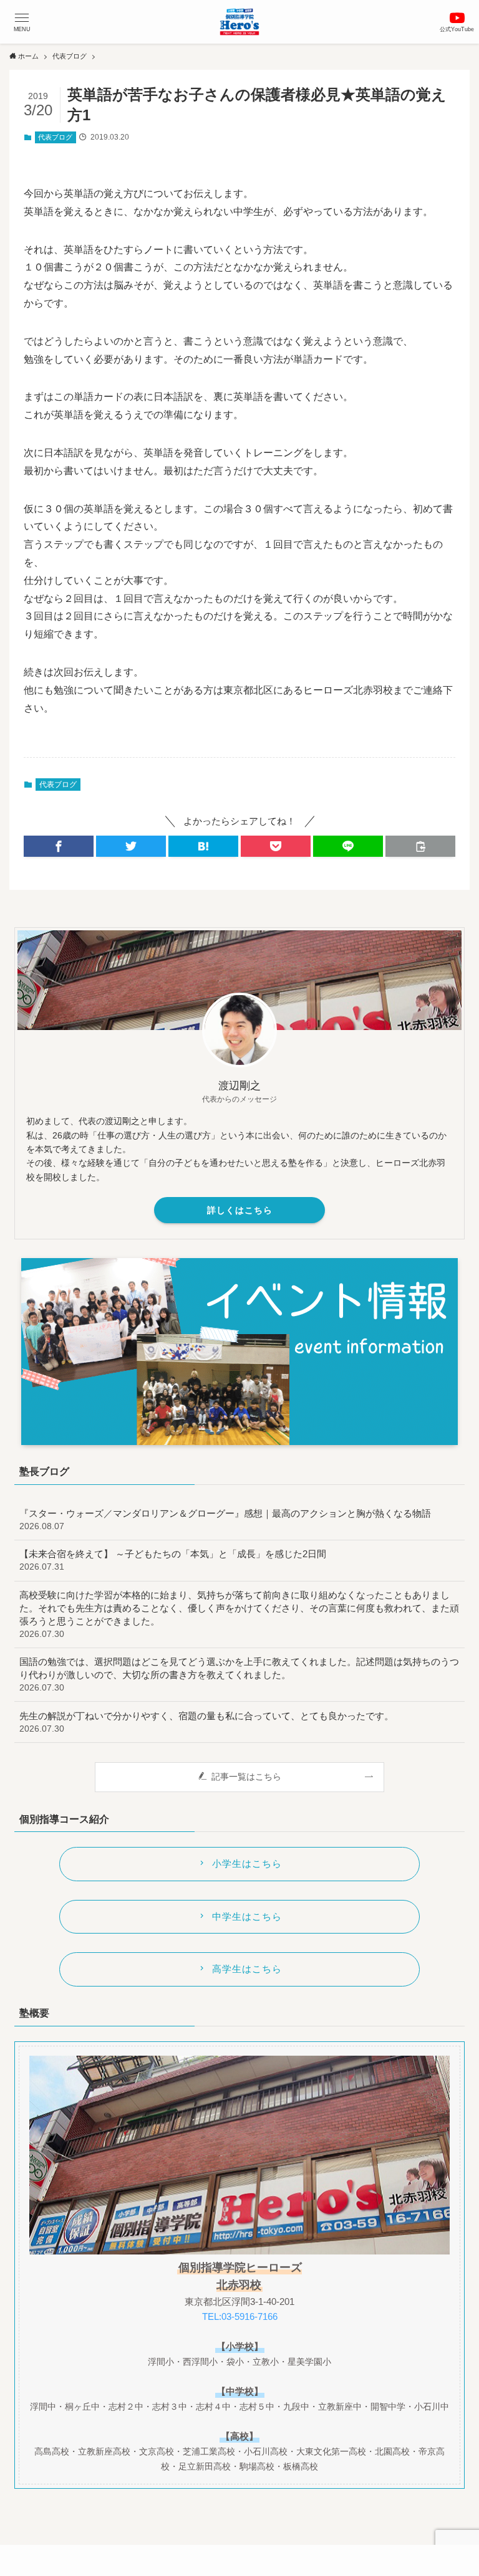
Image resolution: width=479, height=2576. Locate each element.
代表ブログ (55, 137)
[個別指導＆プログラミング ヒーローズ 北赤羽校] (240, 22)
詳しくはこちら (240, 1210)
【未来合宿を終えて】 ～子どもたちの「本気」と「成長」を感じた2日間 (173, 1560)
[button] (22, 22)
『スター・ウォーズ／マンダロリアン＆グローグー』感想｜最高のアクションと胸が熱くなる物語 (225, 1519)
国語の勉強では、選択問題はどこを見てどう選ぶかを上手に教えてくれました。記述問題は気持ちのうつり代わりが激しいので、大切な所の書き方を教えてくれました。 (239, 1674)
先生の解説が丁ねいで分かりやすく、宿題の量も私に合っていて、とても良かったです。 (206, 1722)
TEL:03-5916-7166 (240, 2316)
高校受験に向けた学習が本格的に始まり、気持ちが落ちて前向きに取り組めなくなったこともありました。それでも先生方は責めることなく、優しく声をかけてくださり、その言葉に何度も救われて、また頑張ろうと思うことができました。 (239, 1614)
